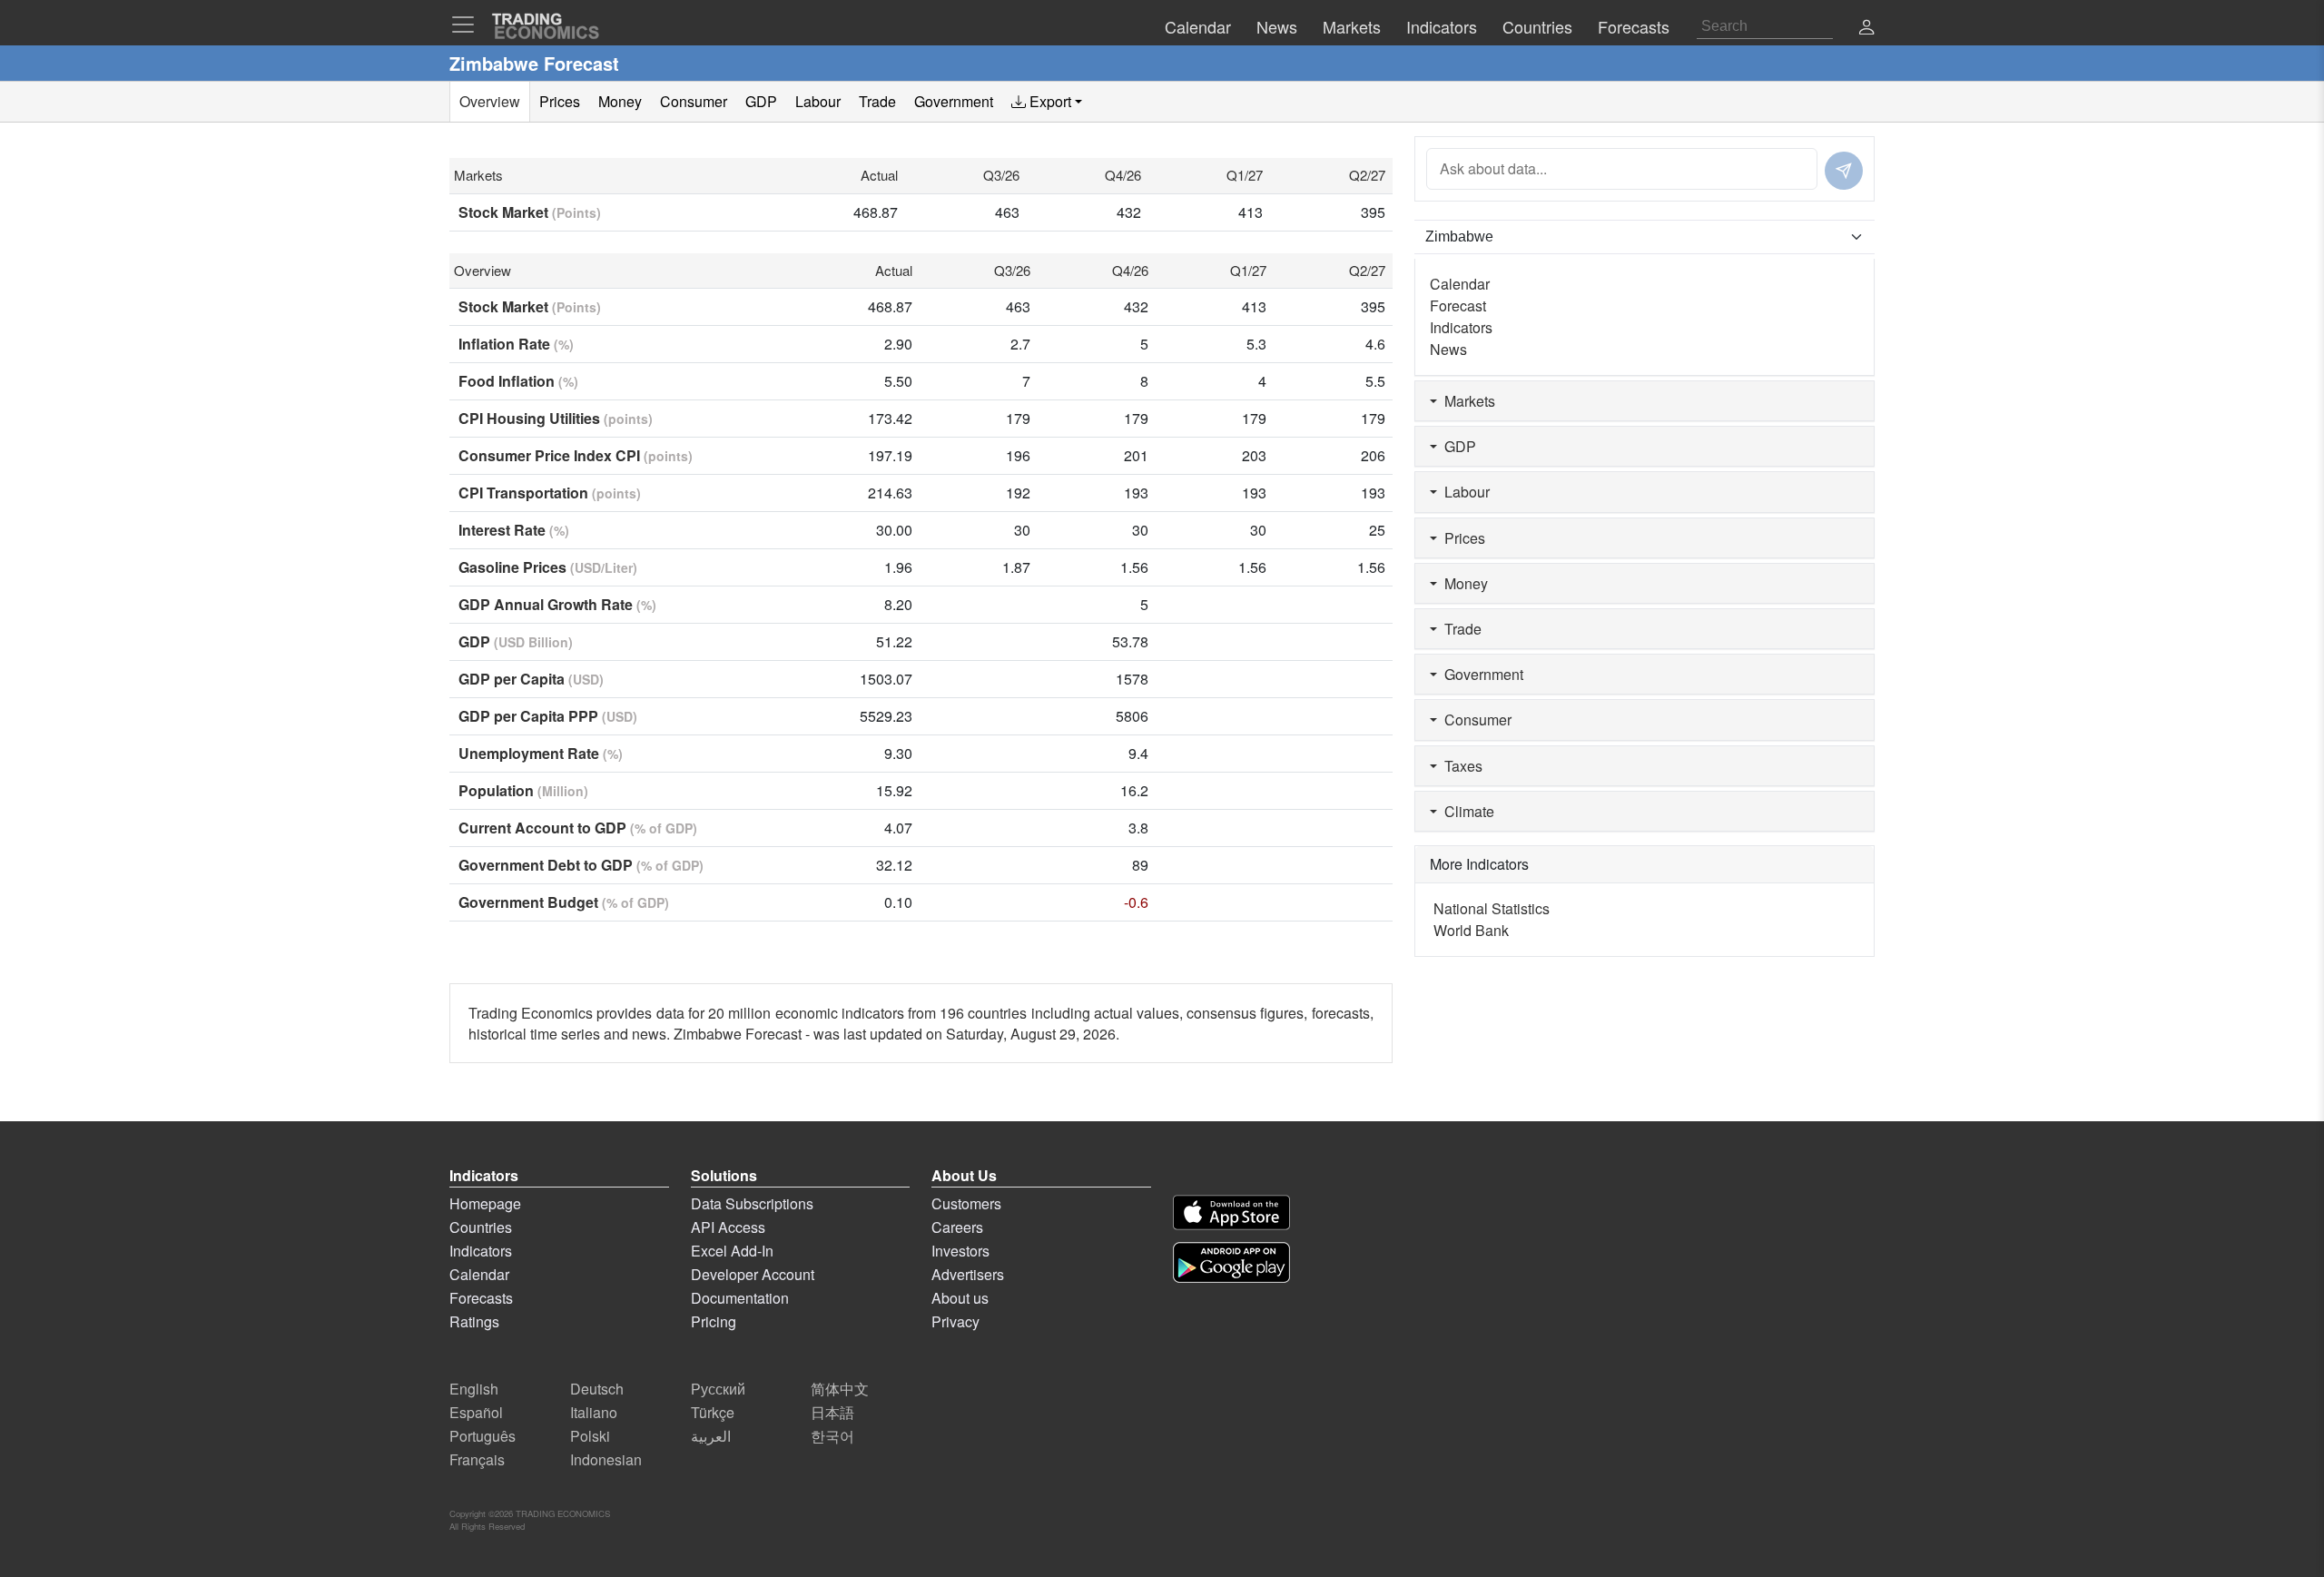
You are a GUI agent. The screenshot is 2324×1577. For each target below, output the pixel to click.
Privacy (955, 1321)
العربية (711, 1436)
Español (476, 1412)
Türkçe (713, 1412)
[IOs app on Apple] (1231, 1212)
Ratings (474, 1321)
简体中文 (840, 1389)
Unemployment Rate (541, 753)
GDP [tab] (761, 101)
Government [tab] (954, 101)
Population (523, 790)
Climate (1466, 811)
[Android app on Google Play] (1231, 1262)
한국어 (832, 1436)
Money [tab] (620, 101)
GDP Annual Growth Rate (557, 604)
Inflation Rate (516, 344)
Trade (1459, 629)
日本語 (832, 1412)
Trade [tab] (877, 101)
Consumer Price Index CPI (576, 455)
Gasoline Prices (548, 567)
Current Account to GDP (578, 828)
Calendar (1460, 284)
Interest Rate (514, 530)
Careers (957, 1227)
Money (1462, 583)
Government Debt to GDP (581, 865)
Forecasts (481, 1298)
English (474, 1389)
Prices (1461, 538)
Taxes (1460, 766)
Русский (718, 1389)
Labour (1463, 492)
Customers (966, 1203)
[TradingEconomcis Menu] (468, 25)
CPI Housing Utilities (556, 418)
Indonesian (606, 1459)
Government (1480, 674)
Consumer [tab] (694, 101)
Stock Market (530, 212)
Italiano (594, 1412)
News (1448, 349)
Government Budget (564, 902)
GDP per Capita (531, 679)
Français (477, 1459)
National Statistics (1492, 908)
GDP (516, 641)
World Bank (1471, 930)
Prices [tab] (560, 101)
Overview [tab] (490, 101)
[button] (1866, 29)
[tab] (1047, 102)
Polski (590, 1436)
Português (483, 1436)
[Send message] (1844, 171)
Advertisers (968, 1274)
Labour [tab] (818, 101)
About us (960, 1298)
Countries (481, 1227)
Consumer (1474, 720)
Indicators (1461, 327)
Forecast (1458, 306)
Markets (1466, 401)
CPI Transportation (550, 493)
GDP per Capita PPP (548, 716)
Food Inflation (518, 381)
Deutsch (597, 1389)
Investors (960, 1251)
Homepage (485, 1203)
